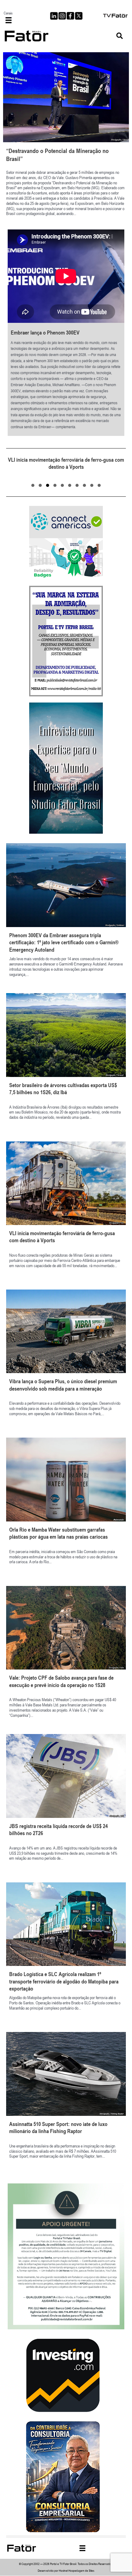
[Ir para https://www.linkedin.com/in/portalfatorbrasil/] (54, 16)
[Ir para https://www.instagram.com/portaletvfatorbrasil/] (62, 16)
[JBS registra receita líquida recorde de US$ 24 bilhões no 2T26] (66, 1805)
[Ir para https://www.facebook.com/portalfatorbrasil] (70, 16)
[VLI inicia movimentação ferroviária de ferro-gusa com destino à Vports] (66, 1212)
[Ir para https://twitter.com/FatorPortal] (79, 16)
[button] (120, 36)
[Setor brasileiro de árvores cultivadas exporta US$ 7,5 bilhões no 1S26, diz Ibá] (66, 1064)
